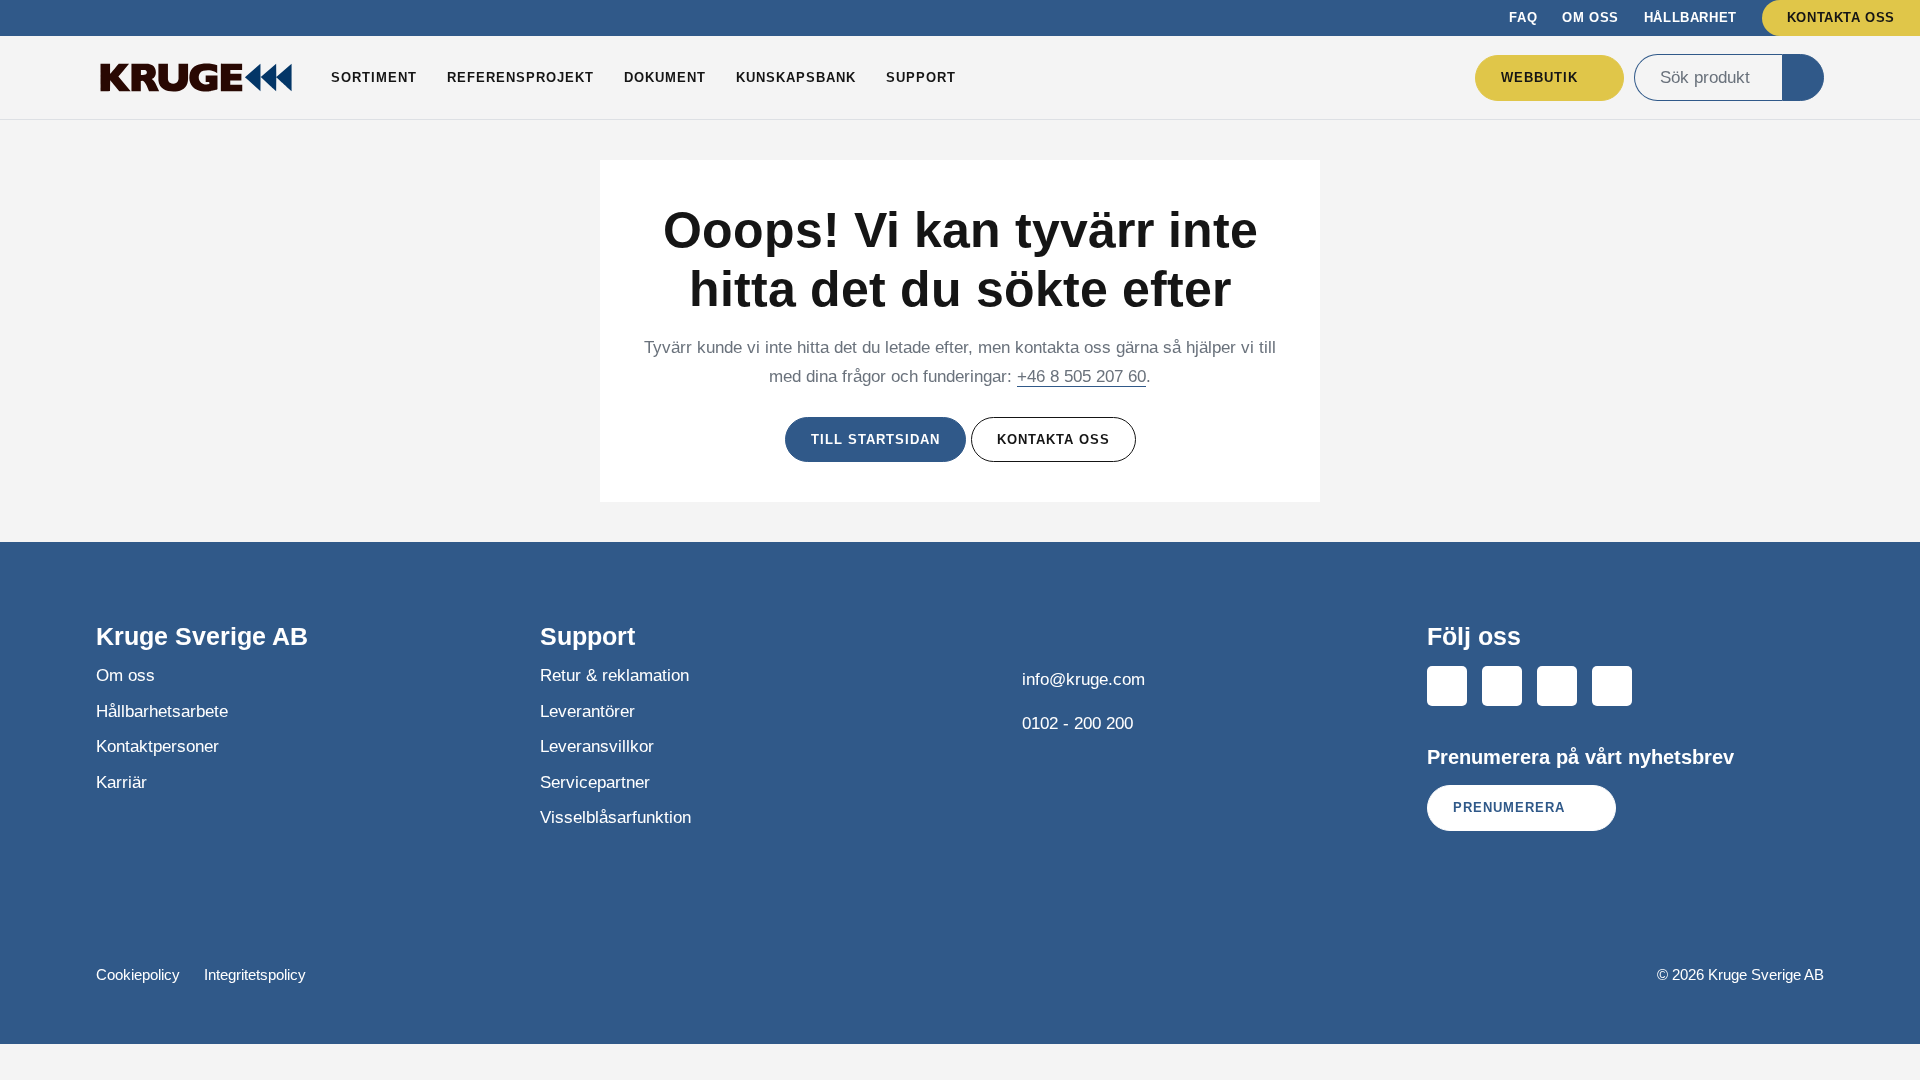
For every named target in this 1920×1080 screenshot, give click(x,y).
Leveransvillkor (597, 746)
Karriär (121, 782)
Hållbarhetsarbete (162, 711)
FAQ (1523, 17)
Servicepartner (595, 782)
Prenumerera (1511, 807)
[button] (1803, 77)
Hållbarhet (1690, 17)
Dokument (665, 77)
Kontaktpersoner (157, 746)
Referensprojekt (520, 77)
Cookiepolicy (138, 975)
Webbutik (1539, 77)
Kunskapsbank (796, 77)
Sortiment (374, 77)
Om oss (1590, 17)
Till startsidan (875, 439)
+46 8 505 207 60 (1081, 376)
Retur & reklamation (614, 675)
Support (921, 77)
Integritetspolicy (255, 975)
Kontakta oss (1841, 17)
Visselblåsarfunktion (615, 817)
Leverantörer (587, 711)
